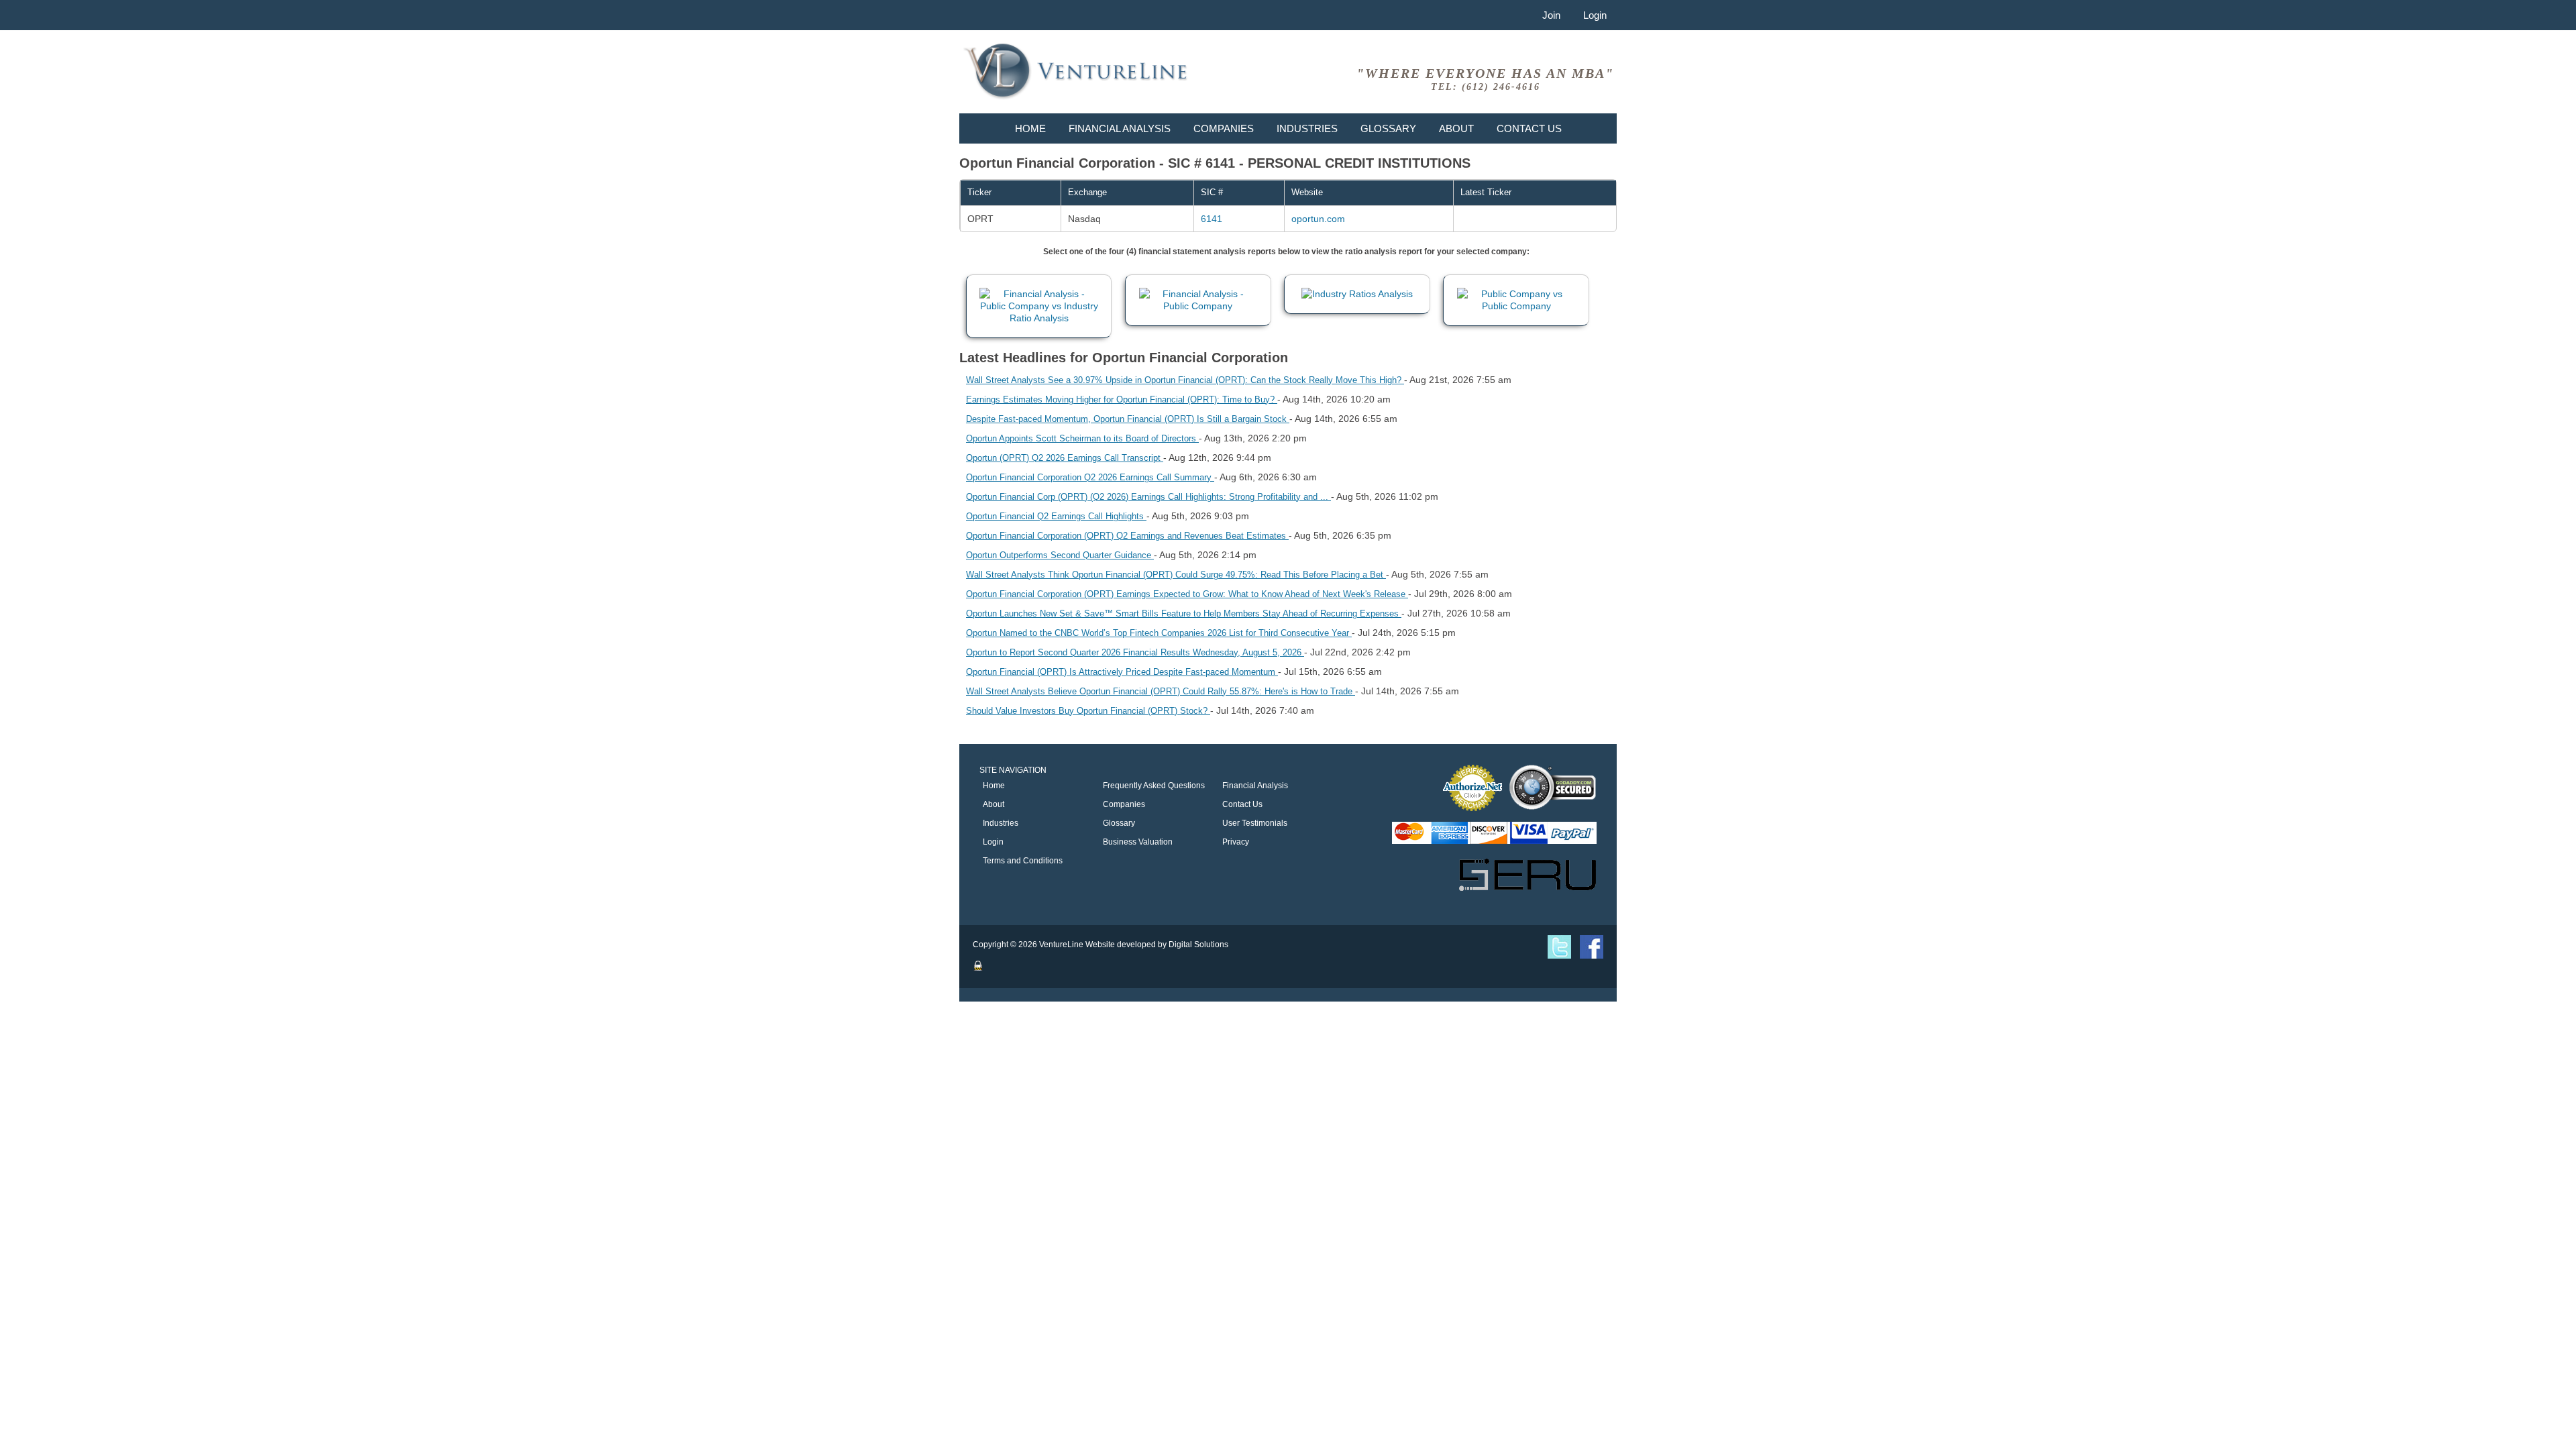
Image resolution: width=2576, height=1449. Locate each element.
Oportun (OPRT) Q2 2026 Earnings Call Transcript (1065, 458)
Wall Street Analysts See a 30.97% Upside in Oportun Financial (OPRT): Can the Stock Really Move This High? (1185, 380)
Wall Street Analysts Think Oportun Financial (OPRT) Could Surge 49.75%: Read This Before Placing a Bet (1176, 575)
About (1456, 128)
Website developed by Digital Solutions (1157, 945)
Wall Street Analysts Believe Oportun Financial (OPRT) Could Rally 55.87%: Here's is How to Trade (1161, 691)
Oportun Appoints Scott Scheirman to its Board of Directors (1082, 438)
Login (1595, 15)
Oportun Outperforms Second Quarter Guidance (1060, 555)
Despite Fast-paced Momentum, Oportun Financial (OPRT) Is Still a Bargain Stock (1128, 419)
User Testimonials (1255, 823)
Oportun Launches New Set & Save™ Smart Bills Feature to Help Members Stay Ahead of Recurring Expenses (1184, 613)
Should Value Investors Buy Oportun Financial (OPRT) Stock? (1088, 711)
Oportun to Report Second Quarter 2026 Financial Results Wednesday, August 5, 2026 (1135, 652)
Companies (1224, 128)
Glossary (1388, 128)
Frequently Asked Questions (1154, 786)
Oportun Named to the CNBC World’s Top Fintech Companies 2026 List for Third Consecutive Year (1159, 633)
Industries (1307, 128)
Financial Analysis (1120, 128)
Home (1030, 128)
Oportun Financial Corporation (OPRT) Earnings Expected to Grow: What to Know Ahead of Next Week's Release (1187, 594)
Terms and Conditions (1023, 861)
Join (1551, 15)
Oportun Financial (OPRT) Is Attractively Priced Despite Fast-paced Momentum (1122, 672)
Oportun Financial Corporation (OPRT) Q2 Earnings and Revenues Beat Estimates (1127, 536)
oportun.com (1318, 219)
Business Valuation (1138, 842)
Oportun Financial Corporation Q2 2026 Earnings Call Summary (1090, 477)
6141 (1212, 219)
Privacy (1236, 842)
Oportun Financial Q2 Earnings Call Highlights (1056, 516)
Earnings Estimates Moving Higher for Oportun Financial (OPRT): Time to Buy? (1122, 399)
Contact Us (1529, 128)
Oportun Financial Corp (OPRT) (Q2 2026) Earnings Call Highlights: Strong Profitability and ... (1148, 497)
